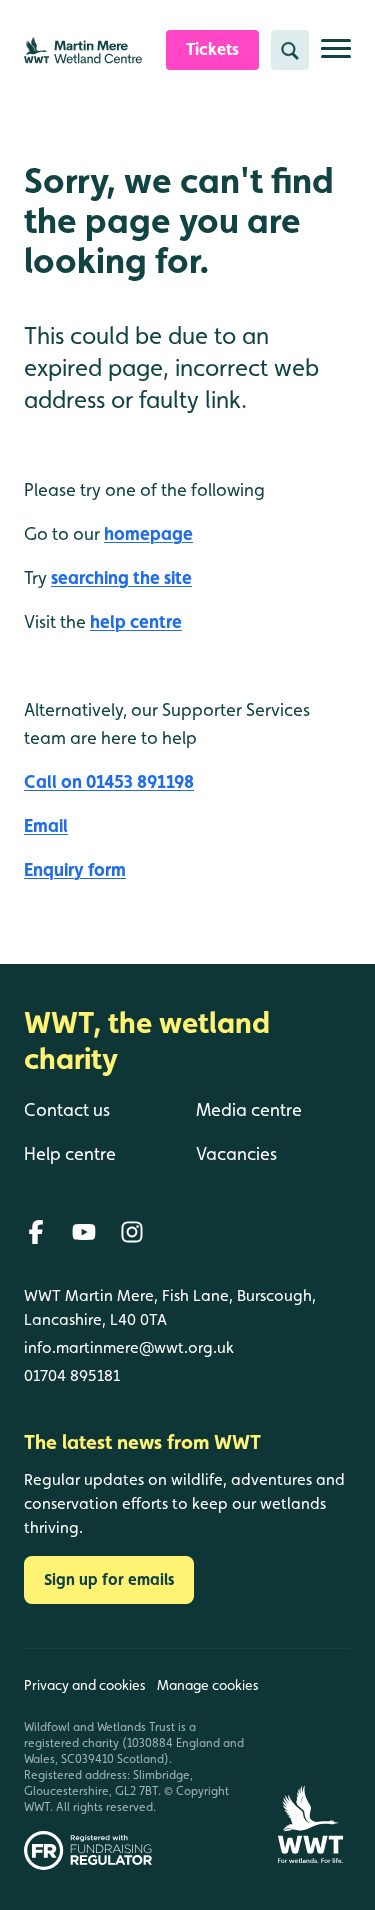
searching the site (121, 577)
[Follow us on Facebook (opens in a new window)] (36, 1232)
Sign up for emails (109, 1579)
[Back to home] (310, 1759)
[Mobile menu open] (336, 56)
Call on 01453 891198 (109, 781)
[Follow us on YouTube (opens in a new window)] (84, 1232)
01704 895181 (72, 1375)
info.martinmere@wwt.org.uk (129, 1347)
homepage (148, 533)
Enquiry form (75, 869)
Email (46, 825)
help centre (136, 621)
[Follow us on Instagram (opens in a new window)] (132, 1232)
